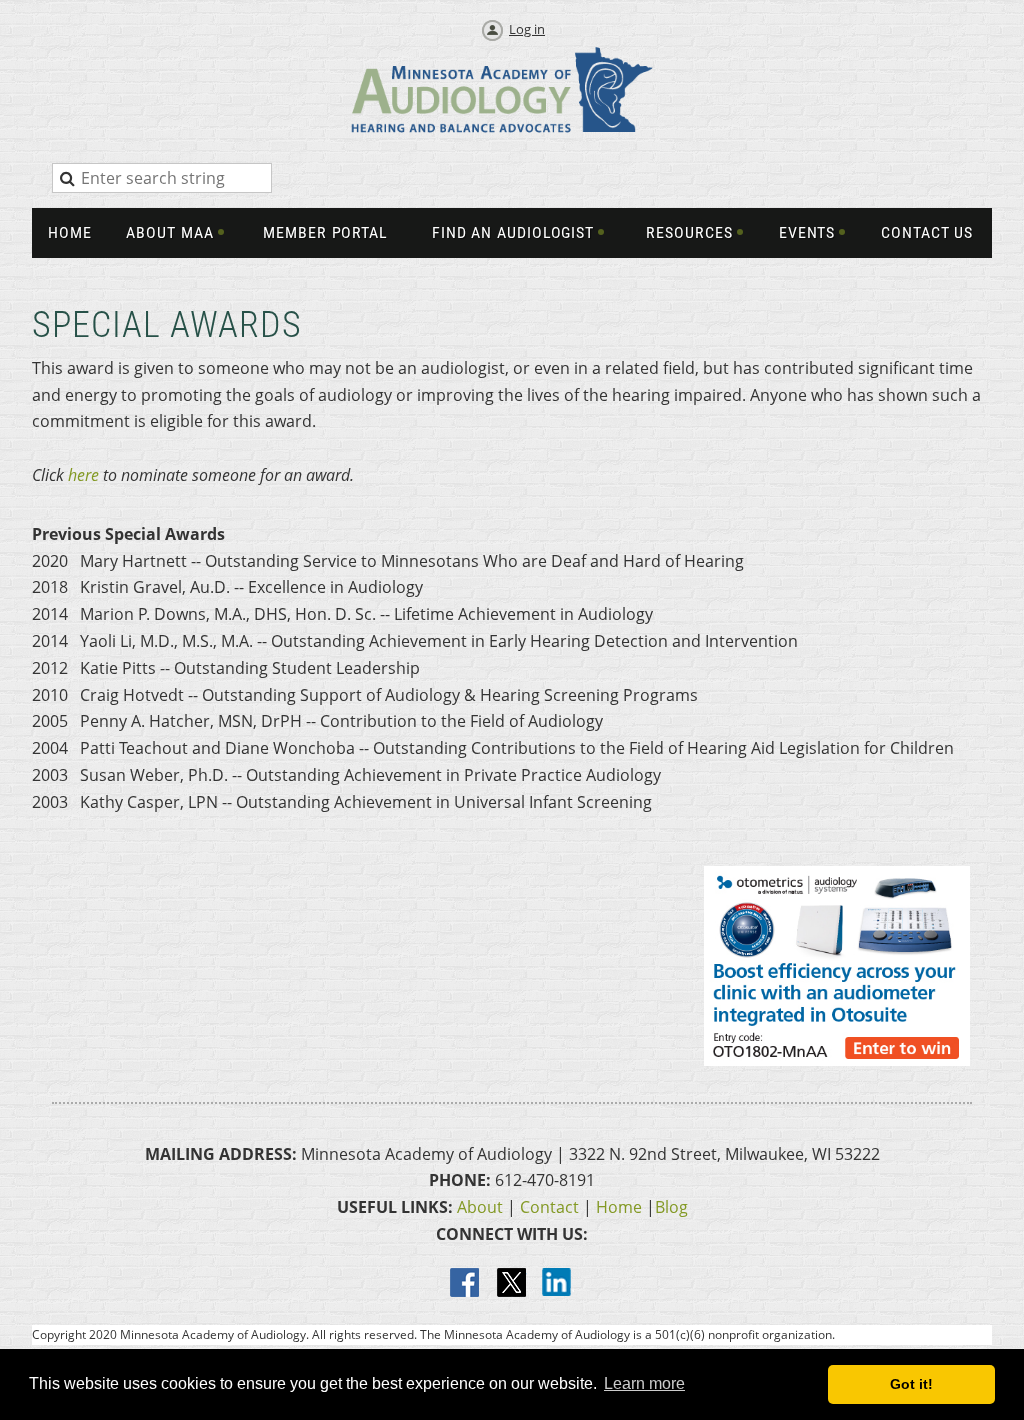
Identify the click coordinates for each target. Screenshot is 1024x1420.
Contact (549, 1207)
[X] (512, 1284)
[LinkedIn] (558, 1284)
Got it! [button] (911, 1384)
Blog (671, 1207)
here (83, 475)
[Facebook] (466, 1284)
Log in (527, 29)
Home (619, 1207)
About (480, 1207)
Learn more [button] (644, 1383)
